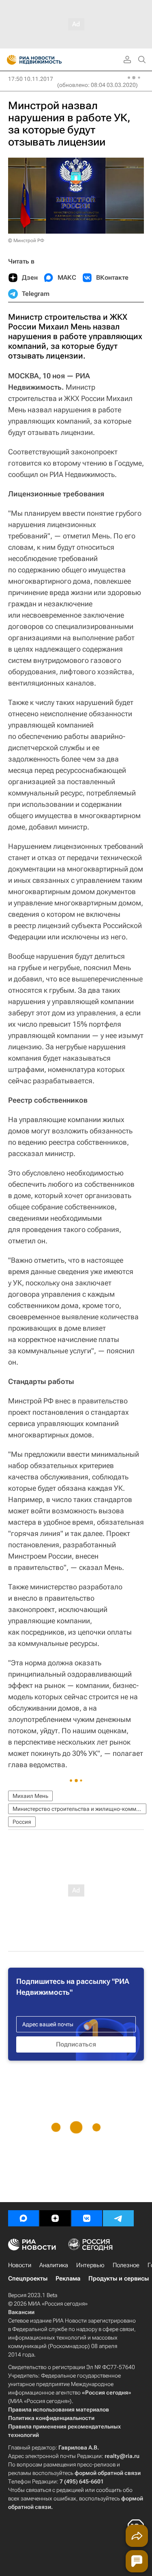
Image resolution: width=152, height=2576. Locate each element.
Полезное (126, 2265)
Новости (20, 2265)
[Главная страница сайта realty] (49, 60)
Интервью (90, 2265)
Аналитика (54, 2265)
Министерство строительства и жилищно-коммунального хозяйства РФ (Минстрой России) (79, 1809)
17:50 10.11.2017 (31, 79)
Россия (22, 1822)
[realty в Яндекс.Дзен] (55, 2218)
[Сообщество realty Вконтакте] (87, 2218)
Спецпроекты (28, 2279)
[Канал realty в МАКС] (24, 2218)
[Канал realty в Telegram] (118, 2218)
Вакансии (21, 2312)
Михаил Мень (30, 1796)
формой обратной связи (108, 2473)
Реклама (68, 2279)
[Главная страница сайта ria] (9, 60)
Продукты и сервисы (119, 2279)
